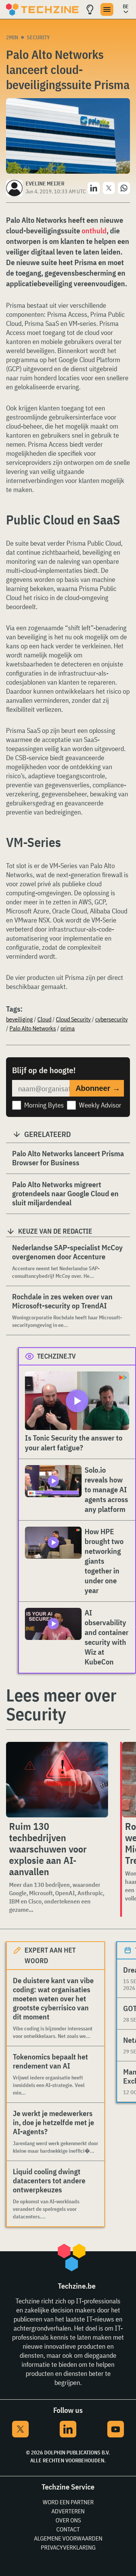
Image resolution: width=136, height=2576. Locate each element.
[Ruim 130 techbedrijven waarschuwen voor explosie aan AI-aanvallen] (57, 1780)
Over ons (68, 2520)
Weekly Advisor (100, 1105)
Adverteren (68, 2511)
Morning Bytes (44, 1105)
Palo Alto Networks (33, 1028)
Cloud (44, 1019)
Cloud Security (73, 1019)
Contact (68, 2529)
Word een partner (68, 2502)
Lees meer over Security (61, 1704)
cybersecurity (111, 1019)
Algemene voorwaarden (68, 2538)
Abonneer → (98, 1088)
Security (38, 37)
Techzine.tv (56, 1356)
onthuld (94, 231)
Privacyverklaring (68, 2547)
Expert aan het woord (50, 1955)
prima (68, 1028)
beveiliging (19, 1019)
